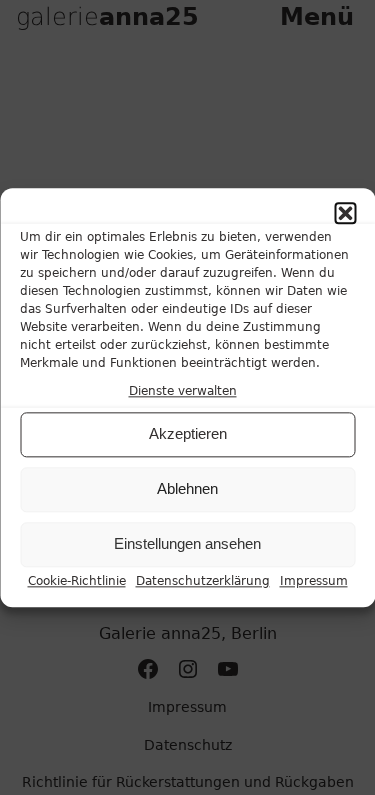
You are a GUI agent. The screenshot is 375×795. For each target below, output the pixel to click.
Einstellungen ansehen (187, 544)
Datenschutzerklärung (203, 581)
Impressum (314, 581)
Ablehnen (187, 489)
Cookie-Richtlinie (77, 581)
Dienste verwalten (183, 391)
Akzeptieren (188, 434)
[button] (345, 213)
